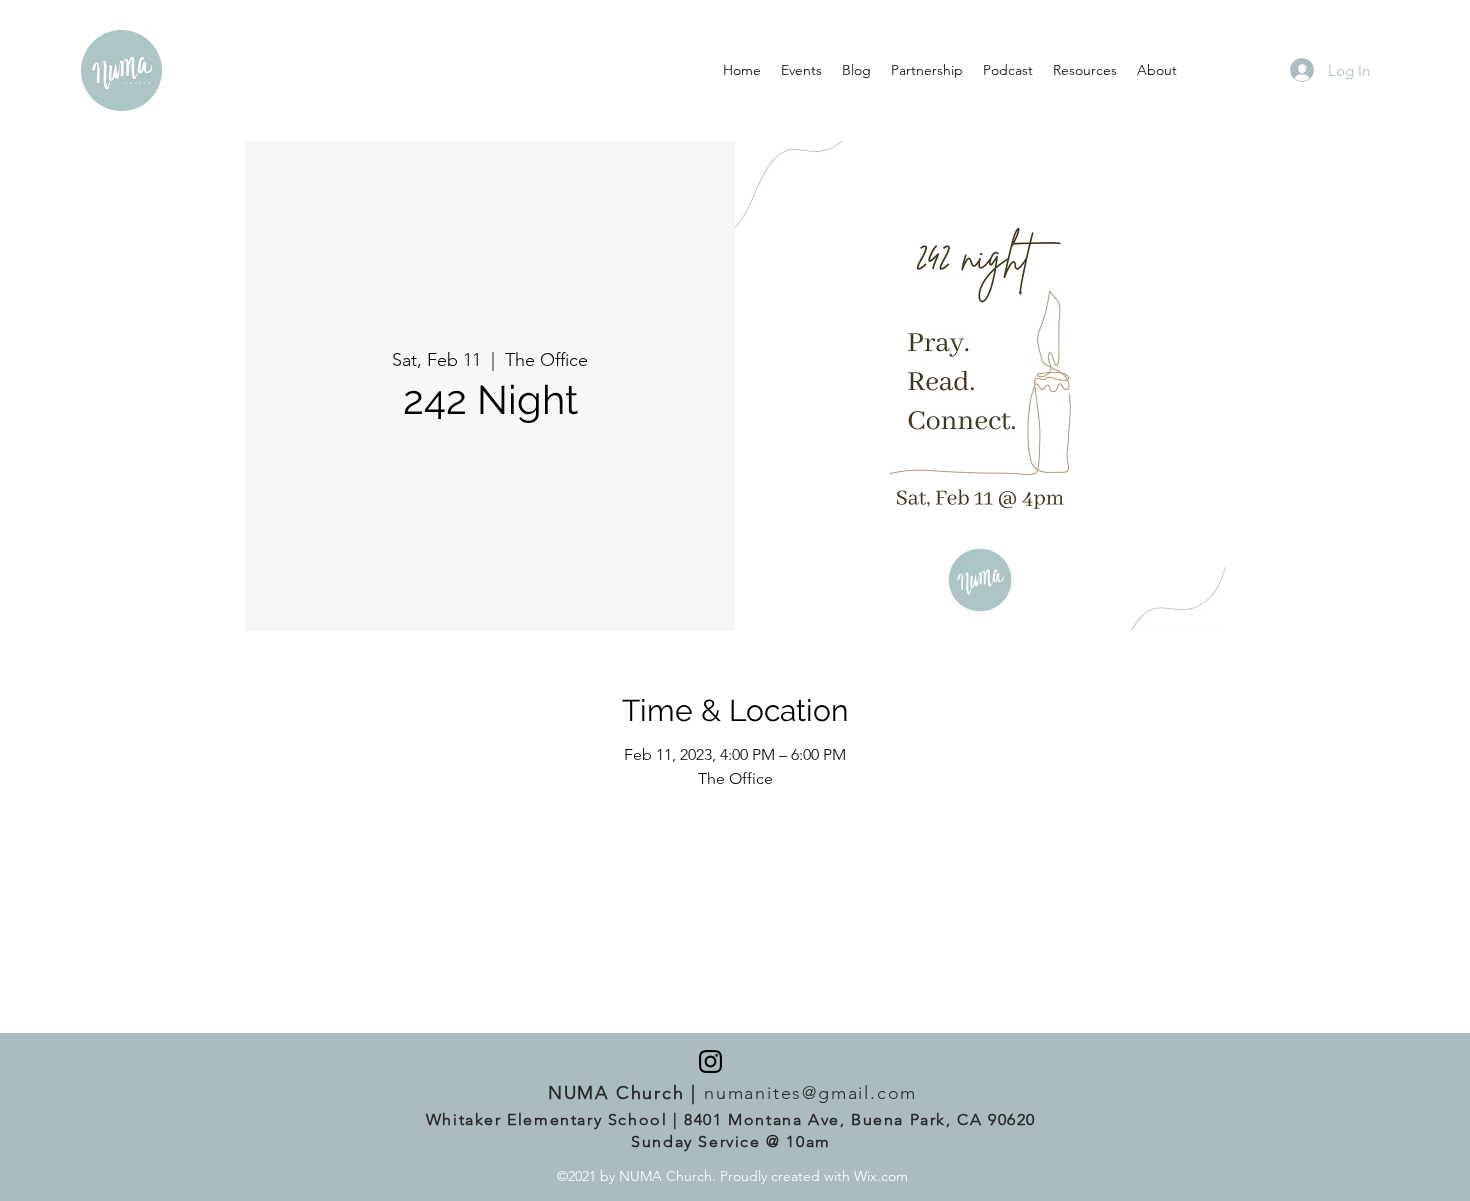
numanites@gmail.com (810, 1093)
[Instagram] (710, 1061)
